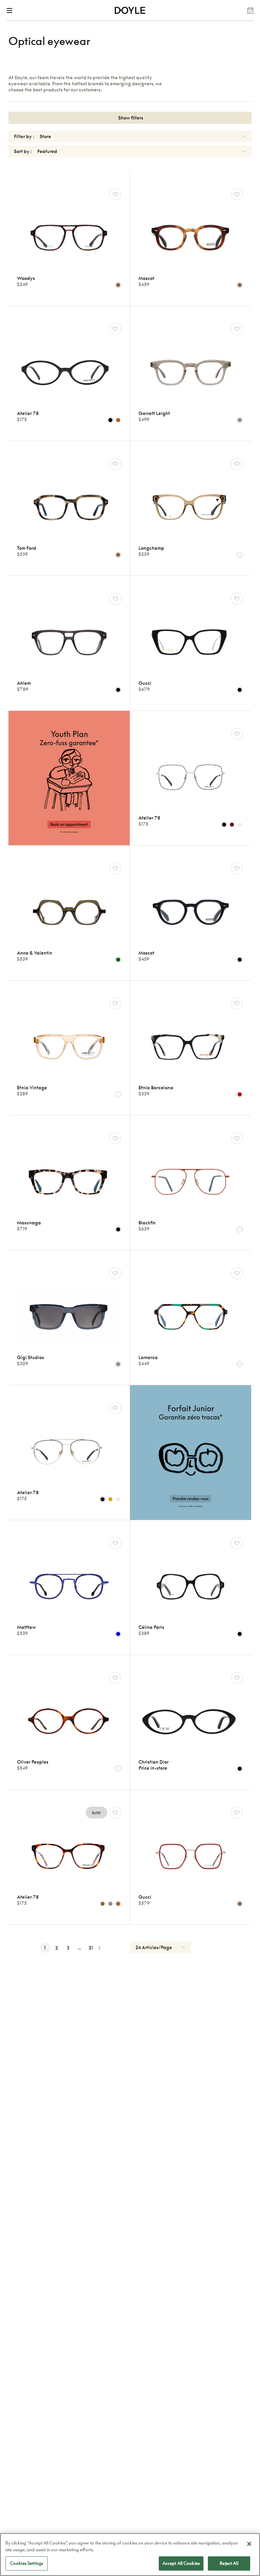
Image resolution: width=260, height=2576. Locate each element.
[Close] (249, 2544)
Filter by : (24, 136)
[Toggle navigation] (11, 10)
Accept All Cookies (181, 2563)
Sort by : (23, 151)
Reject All (229, 2563)
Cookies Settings (27, 2563)
